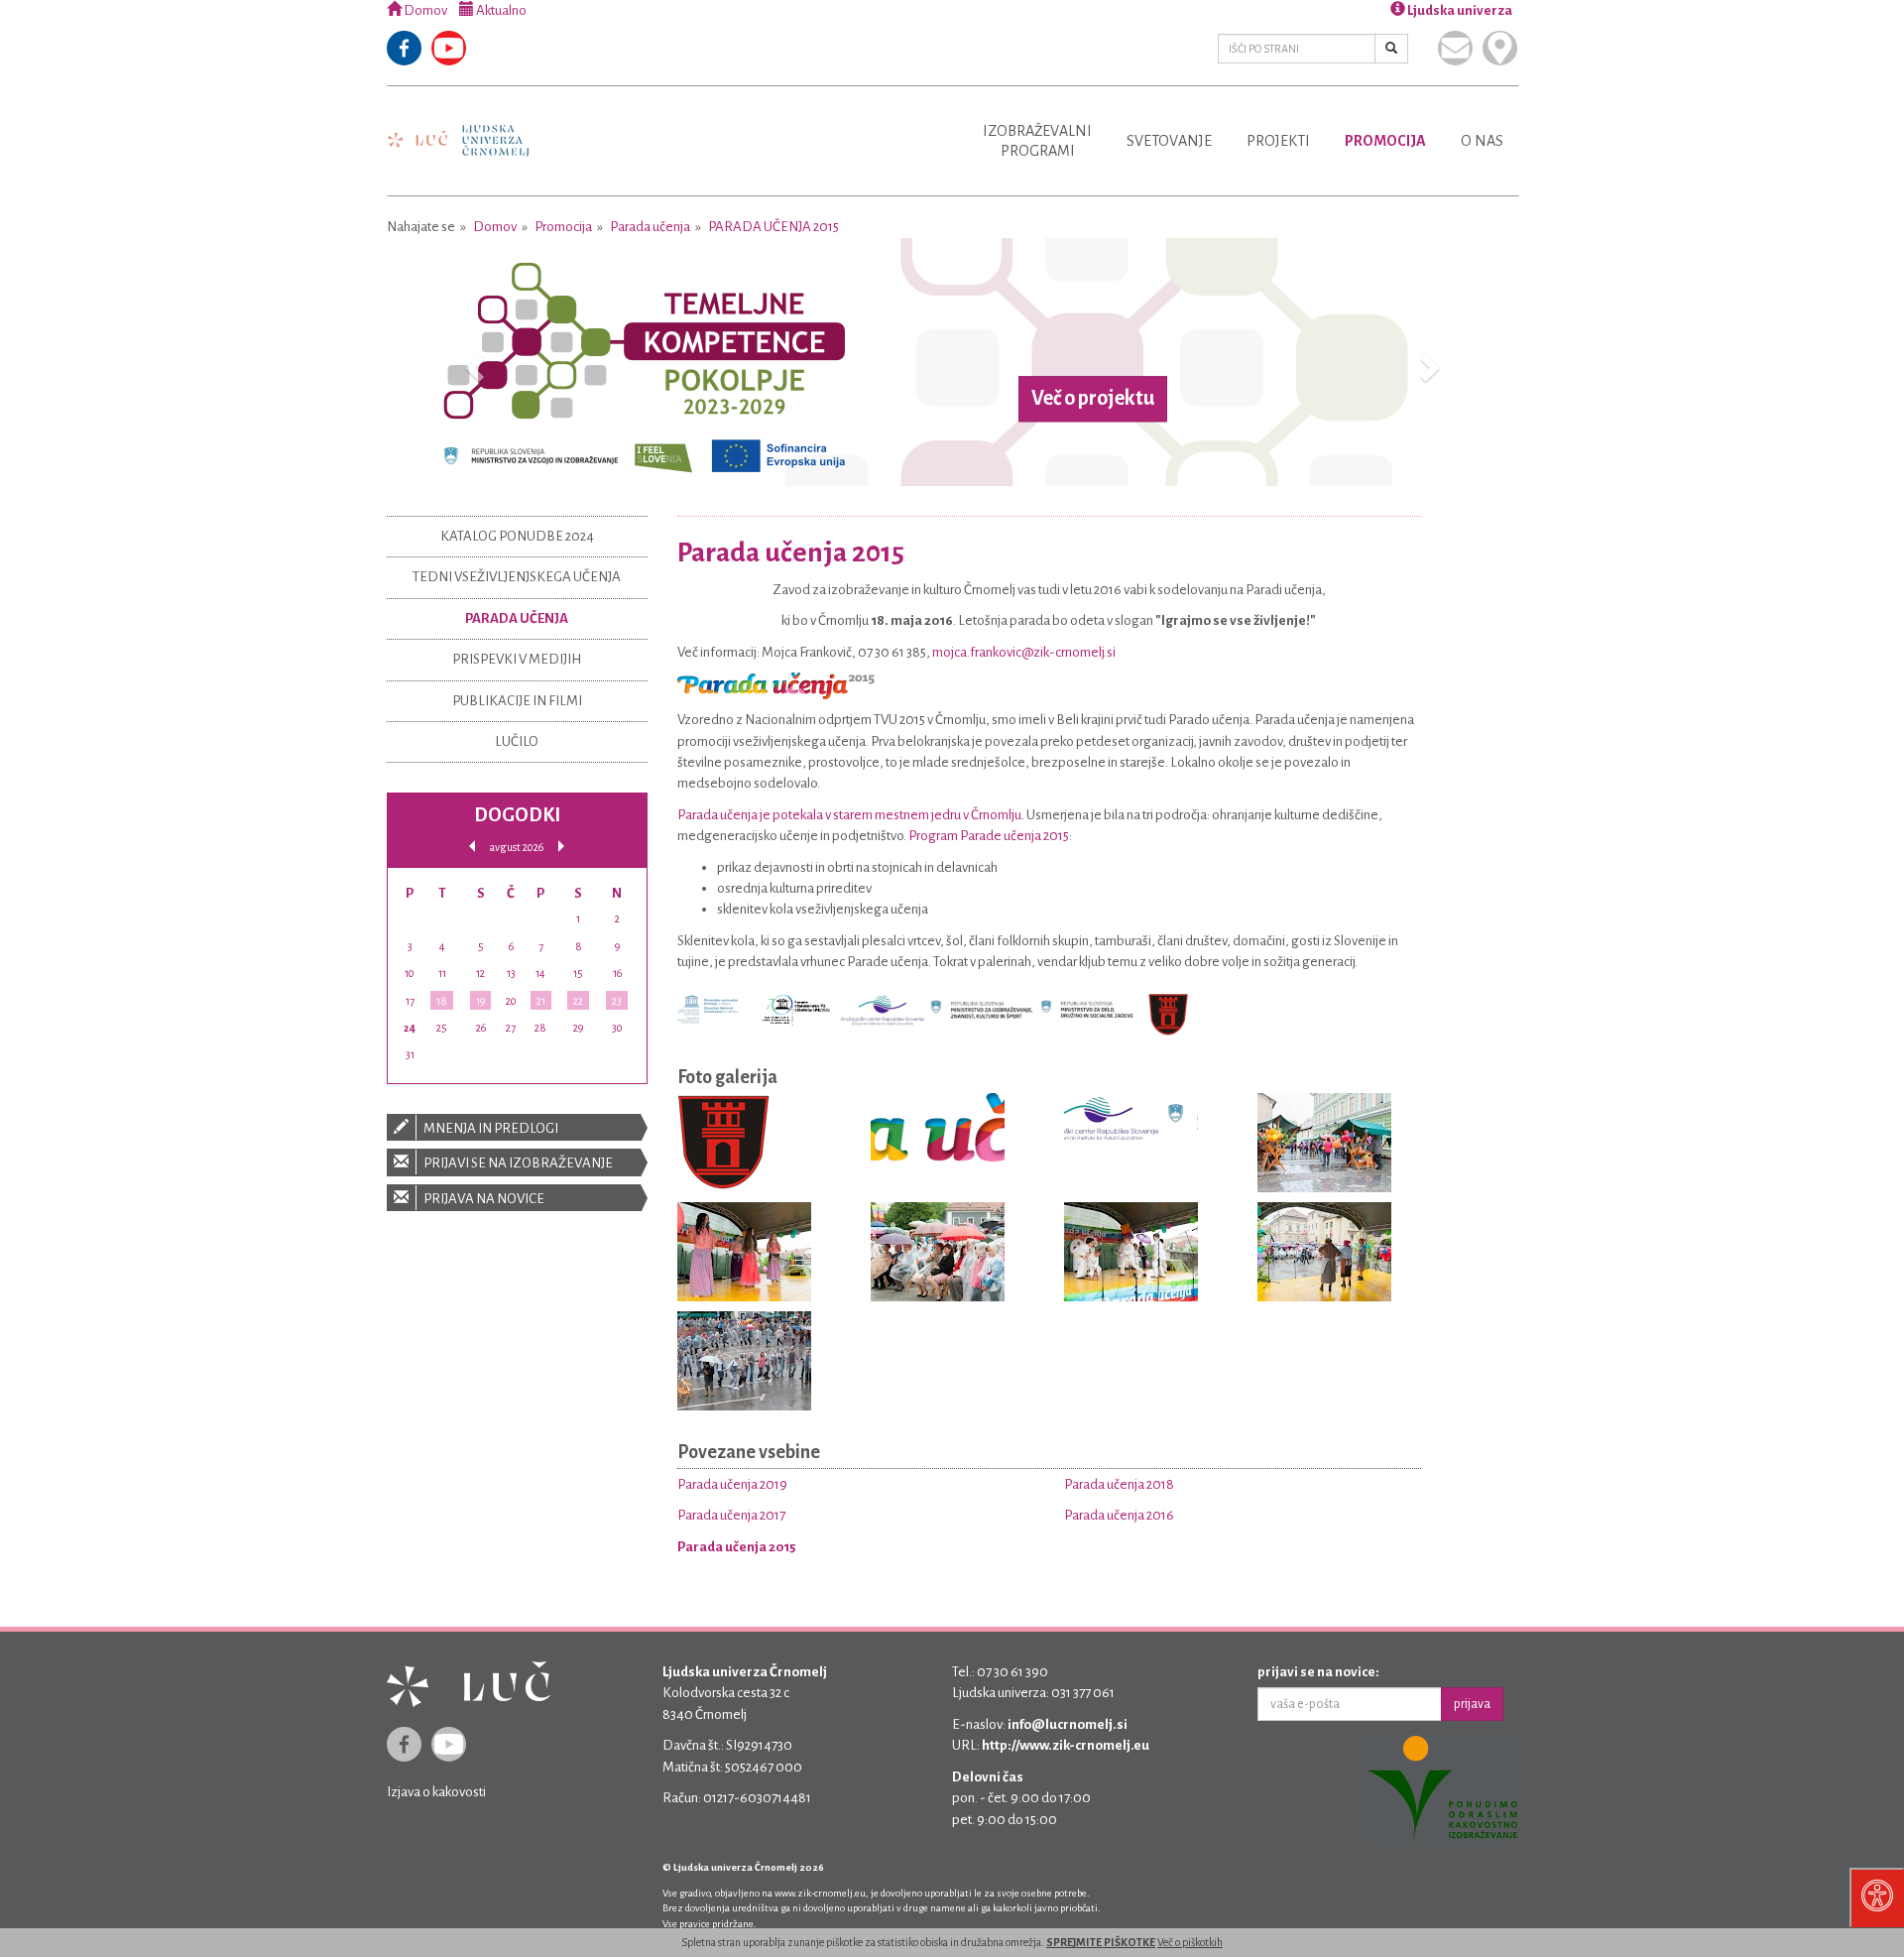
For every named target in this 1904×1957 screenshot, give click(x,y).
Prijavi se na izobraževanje (517, 1163)
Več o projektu (1093, 399)
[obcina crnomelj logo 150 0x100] (723, 1146)
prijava (1472, 1704)
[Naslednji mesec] (561, 847)
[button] (472, 362)
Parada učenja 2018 (1119, 1484)
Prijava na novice (483, 1199)
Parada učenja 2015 (773, 227)
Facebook (404, 48)
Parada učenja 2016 (1119, 1515)
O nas (1482, 141)
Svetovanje (1169, 141)
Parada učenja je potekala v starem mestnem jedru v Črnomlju (849, 815)
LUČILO (517, 741)
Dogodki (517, 815)
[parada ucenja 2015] (776, 685)
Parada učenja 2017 (731, 1515)
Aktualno (500, 10)
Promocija (1385, 141)
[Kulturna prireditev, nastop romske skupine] (744, 1255)
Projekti (1278, 141)
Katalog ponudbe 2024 (517, 536)
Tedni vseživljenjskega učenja (517, 577)
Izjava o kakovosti (436, 1792)
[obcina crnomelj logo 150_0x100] (1168, 1013)
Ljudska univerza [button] (1459, 10)
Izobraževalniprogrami (1037, 141)
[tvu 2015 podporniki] (1131, 1122)
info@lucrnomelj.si (1068, 1724)
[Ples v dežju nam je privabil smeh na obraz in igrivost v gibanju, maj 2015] (744, 1364)
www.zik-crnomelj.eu (820, 1893)
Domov (424, 10)
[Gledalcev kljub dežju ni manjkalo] (938, 1255)
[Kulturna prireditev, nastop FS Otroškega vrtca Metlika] (1131, 1255)
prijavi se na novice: (1318, 1672)
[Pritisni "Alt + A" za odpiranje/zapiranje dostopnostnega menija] (1877, 1897)
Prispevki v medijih (517, 659)
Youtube (449, 48)
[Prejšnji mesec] (472, 847)
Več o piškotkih (1190, 1942)
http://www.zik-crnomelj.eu (1066, 1745)
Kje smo (1500, 48)
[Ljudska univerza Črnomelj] (458, 126)
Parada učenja (650, 227)
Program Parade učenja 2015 (989, 836)
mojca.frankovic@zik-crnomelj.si (1024, 652)
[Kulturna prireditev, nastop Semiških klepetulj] (1324, 1255)
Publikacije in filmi (517, 701)
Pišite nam (1455, 48)
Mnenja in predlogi (490, 1128)
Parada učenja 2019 (732, 1484)
